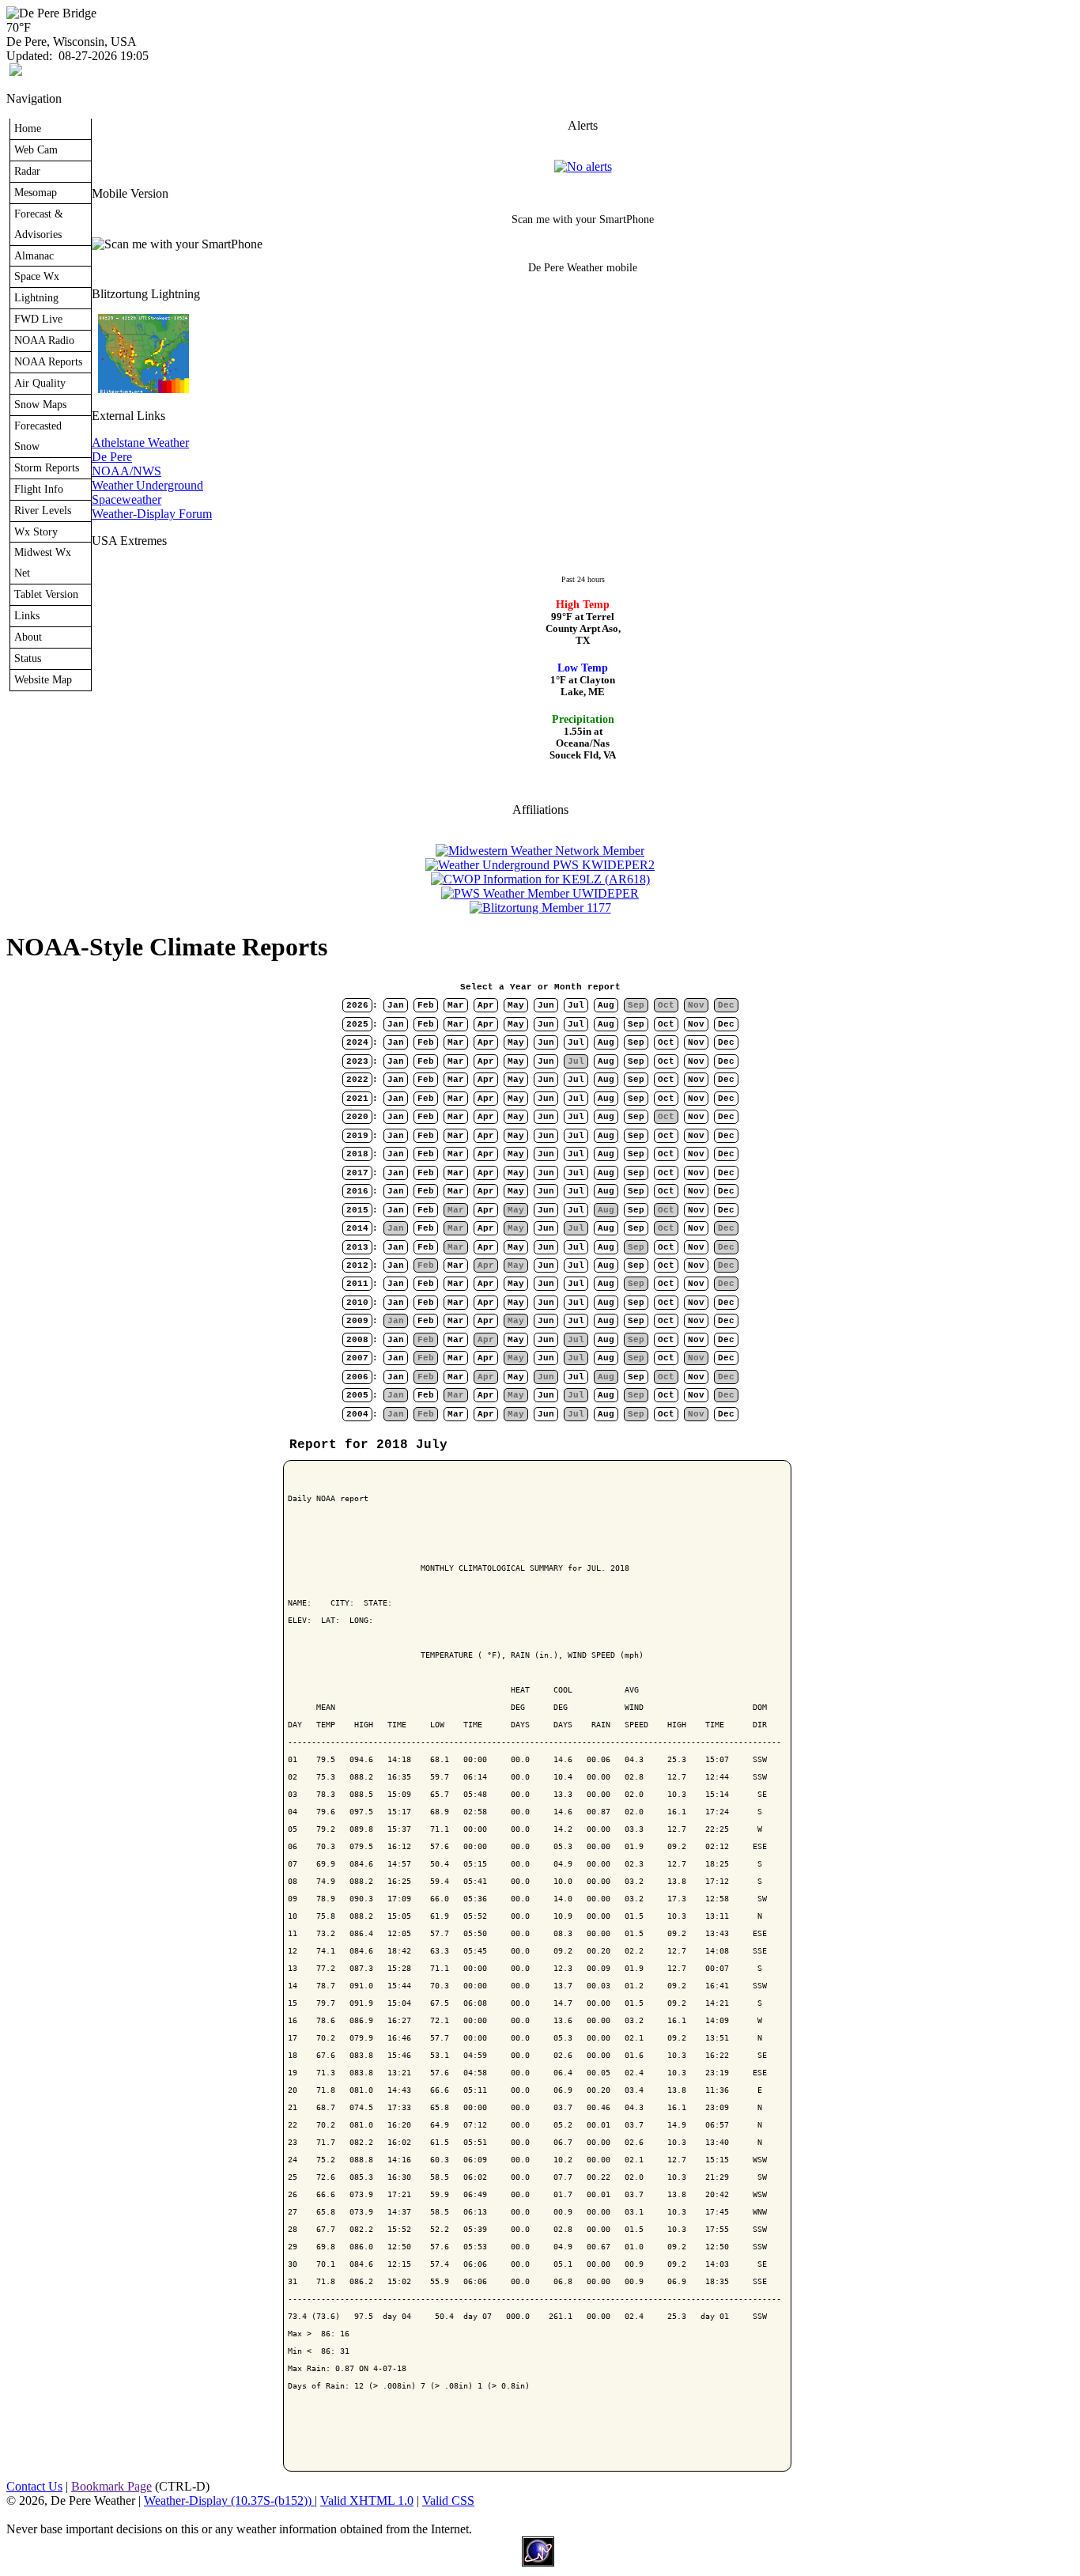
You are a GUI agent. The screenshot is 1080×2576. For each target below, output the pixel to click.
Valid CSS (448, 2500)
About (28, 637)
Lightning (36, 297)
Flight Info (39, 489)
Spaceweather (127, 499)
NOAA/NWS (127, 471)
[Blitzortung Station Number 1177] (540, 908)
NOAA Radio (44, 340)
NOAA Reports (48, 361)
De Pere (112, 457)
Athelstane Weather (140, 443)
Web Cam (36, 149)
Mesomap (36, 192)
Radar (27, 171)
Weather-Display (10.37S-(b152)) (229, 2500)
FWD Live (38, 319)
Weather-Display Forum (152, 514)
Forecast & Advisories (39, 224)
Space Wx (37, 276)
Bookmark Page (111, 2486)
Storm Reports (47, 467)
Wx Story (36, 531)
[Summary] (583, 166)
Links (27, 615)
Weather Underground (147, 485)
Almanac (34, 255)
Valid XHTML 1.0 (367, 2500)
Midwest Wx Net (43, 562)
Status (28, 658)
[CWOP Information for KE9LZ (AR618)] (540, 879)
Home (28, 128)
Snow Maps (40, 404)
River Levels (43, 510)
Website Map (43, 679)
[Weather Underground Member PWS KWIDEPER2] (540, 865)
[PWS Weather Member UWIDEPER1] (540, 893)
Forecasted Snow (38, 436)
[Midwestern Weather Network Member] (540, 851)
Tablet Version (46, 594)
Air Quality (40, 383)
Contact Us (34, 2486)
